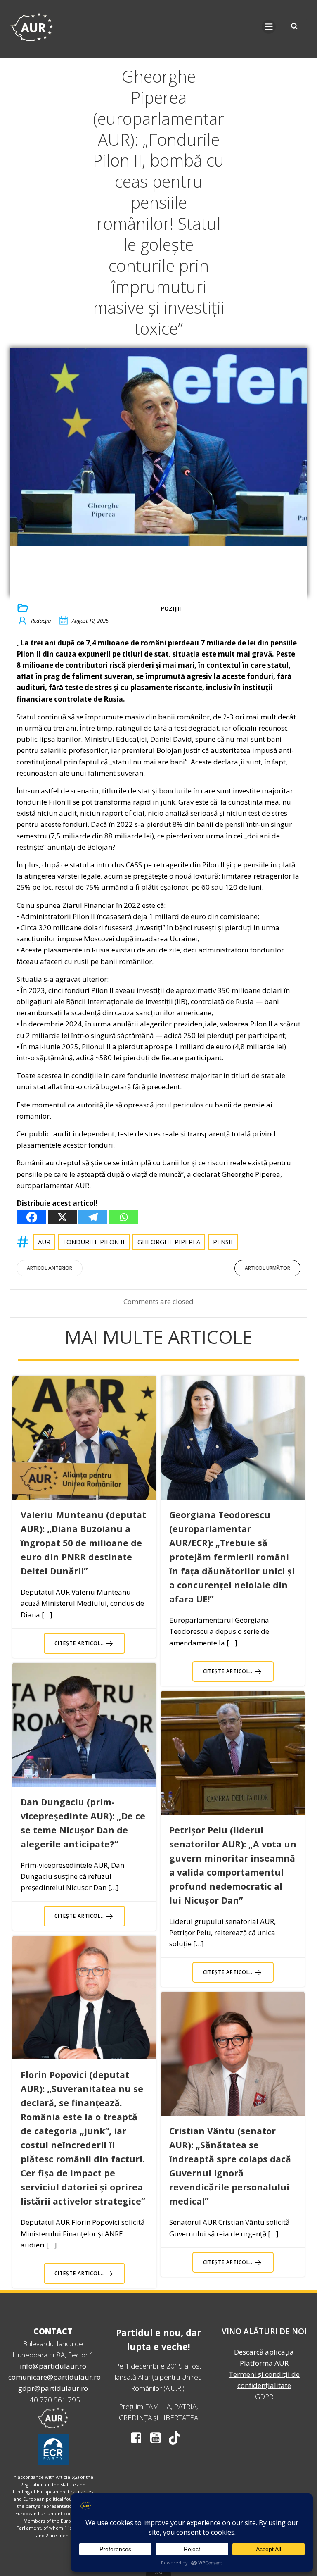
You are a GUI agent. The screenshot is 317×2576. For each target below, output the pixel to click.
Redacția (41, 621)
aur (44, 1242)
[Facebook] (32, 1217)
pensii (223, 1242)
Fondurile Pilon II (94, 1242)
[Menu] (269, 27)
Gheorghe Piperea (169, 1242)
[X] (62, 1217)
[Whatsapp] (123, 1217)
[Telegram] (93, 1217)
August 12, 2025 (90, 621)
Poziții (171, 608)
